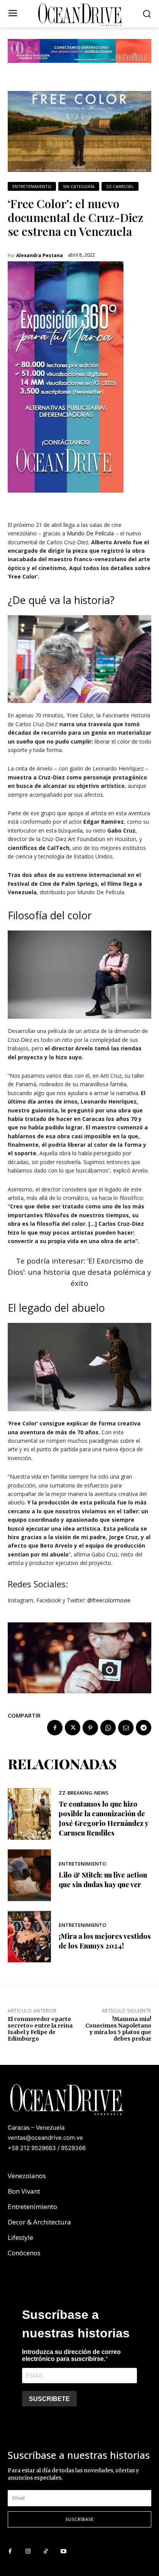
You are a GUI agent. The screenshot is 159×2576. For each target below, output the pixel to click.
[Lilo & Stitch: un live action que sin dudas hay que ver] (29, 1875)
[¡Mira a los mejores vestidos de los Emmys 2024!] (29, 1937)
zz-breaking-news (84, 1793)
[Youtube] (63, 2552)
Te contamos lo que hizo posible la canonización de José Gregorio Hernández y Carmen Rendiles (103, 1819)
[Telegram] (144, 1728)
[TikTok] (46, 2552)
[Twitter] (73, 1728)
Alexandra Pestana (40, 256)
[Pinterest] (90, 1728)
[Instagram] (28, 2552)
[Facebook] (55, 1728)
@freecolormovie (109, 1600)
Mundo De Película (90, 533)
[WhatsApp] (108, 1728)
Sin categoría (79, 186)
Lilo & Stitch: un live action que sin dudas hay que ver (103, 1880)
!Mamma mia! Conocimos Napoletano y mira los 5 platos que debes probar (118, 2029)
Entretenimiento (32, 186)
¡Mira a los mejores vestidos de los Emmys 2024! (105, 1941)
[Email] (126, 1728)
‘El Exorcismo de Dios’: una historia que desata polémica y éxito (79, 1272)
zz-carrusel (120, 186)
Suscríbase (80, 2519)
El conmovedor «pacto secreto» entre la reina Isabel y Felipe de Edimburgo (40, 2029)
